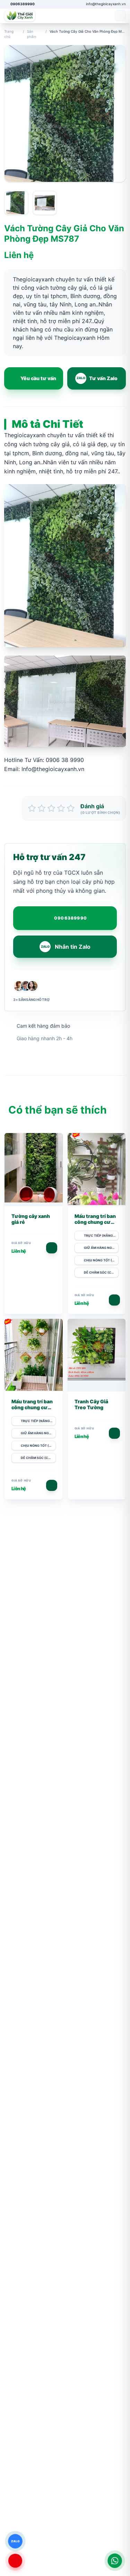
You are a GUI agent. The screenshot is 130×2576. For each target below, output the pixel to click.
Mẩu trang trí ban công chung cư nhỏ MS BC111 (32, 1407)
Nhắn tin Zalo (66, 947)
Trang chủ (9, 34)
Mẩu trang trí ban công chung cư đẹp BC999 (95, 1222)
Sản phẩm (32, 34)
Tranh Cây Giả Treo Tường (91, 1405)
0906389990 (71, 918)
